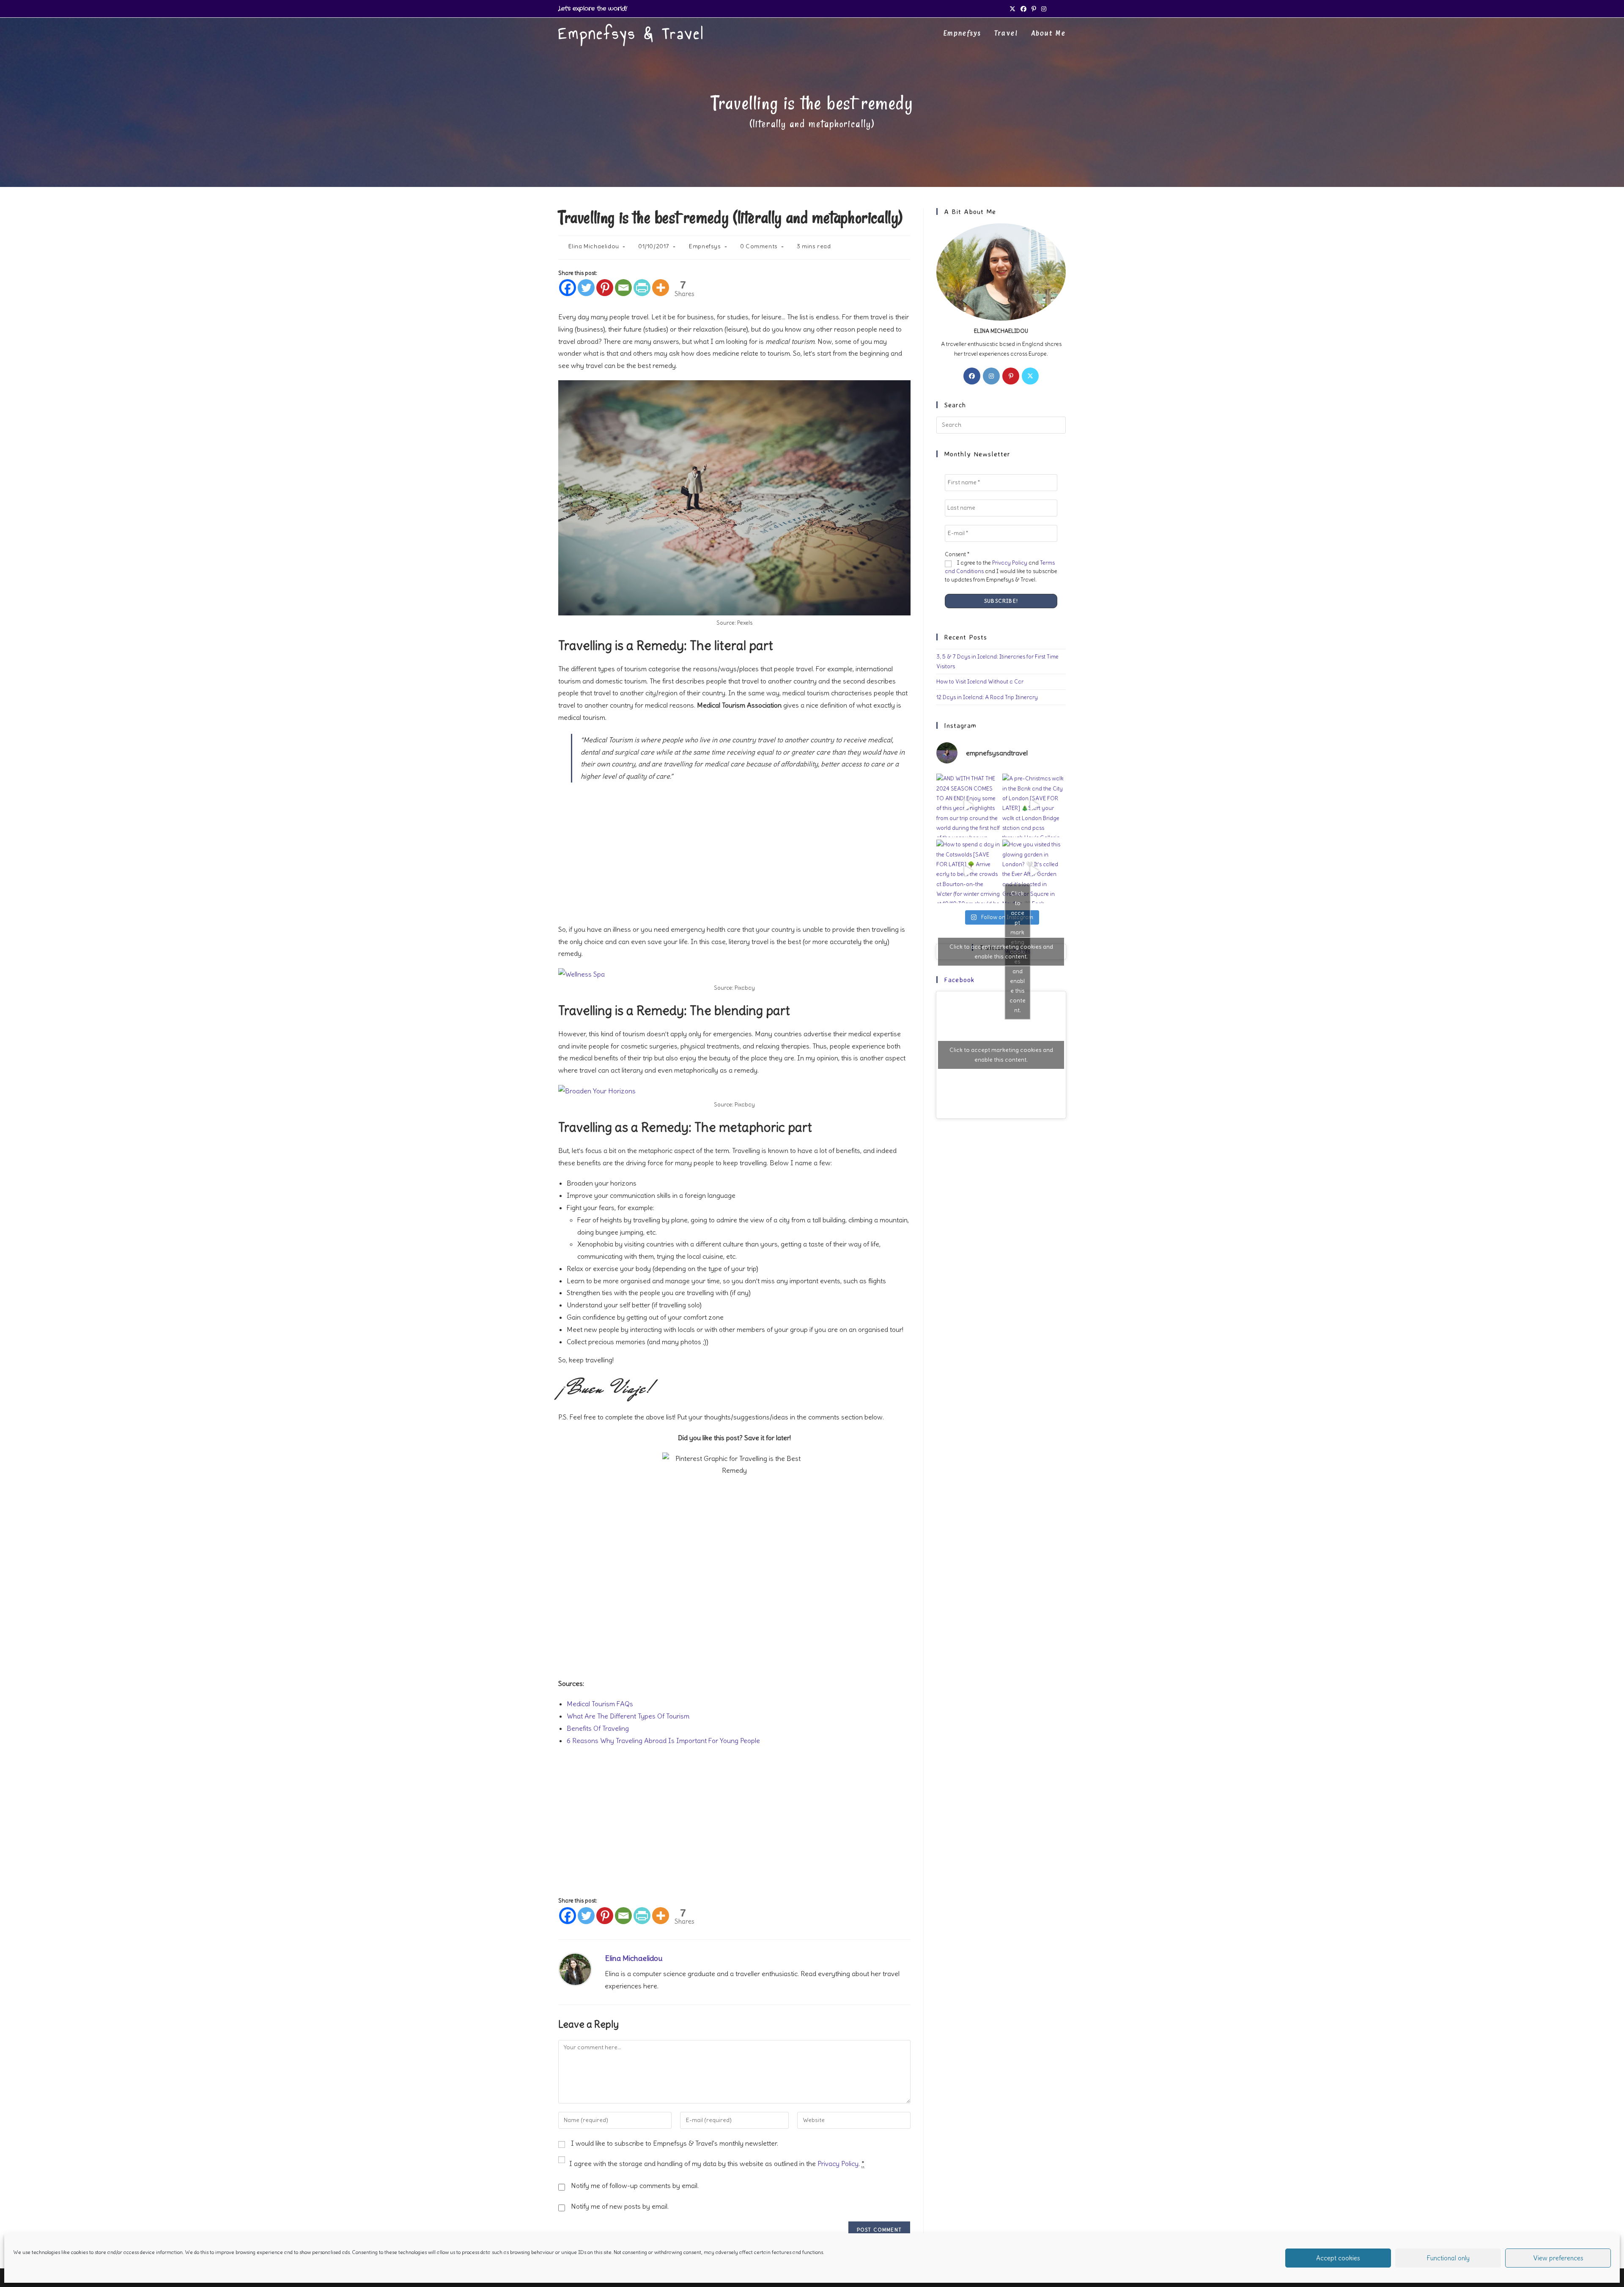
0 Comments (759, 246)
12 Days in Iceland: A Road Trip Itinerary (987, 697)
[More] (661, 288)
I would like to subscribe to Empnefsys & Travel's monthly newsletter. (674, 2143)
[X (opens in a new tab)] (1012, 9)
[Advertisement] (734, 852)
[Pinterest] (605, 288)
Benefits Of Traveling (598, 1728)
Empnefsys (705, 246)
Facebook (959, 980)
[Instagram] (991, 376)
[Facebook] (568, 288)
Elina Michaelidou (594, 246)
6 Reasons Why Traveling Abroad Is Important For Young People (663, 1741)
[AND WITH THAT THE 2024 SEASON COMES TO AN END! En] (968, 805)
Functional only (1448, 2258)
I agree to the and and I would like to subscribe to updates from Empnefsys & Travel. (1001, 571)
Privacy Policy (838, 2163)
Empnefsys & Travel (631, 34)
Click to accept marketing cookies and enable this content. (1001, 951)
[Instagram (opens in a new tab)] (1044, 9)
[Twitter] (586, 288)
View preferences (1558, 2258)
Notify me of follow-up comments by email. (635, 2185)
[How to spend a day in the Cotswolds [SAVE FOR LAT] (968, 871)
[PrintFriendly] (642, 288)
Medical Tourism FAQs (600, 1704)
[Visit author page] (575, 1967)
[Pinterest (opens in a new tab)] (1034, 9)
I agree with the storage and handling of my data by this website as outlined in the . (717, 2163)
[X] (1030, 376)
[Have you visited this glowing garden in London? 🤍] (1034, 871)
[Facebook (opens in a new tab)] (1023, 9)
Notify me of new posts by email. (620, 2206)
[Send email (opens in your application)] (1062, 9)
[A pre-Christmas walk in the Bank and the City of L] (1034, 805)
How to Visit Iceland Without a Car (980, 682)
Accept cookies (1338, 2258)
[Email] (623, 288)
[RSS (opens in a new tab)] (1054, 9)
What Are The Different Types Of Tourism (628, 1716)
